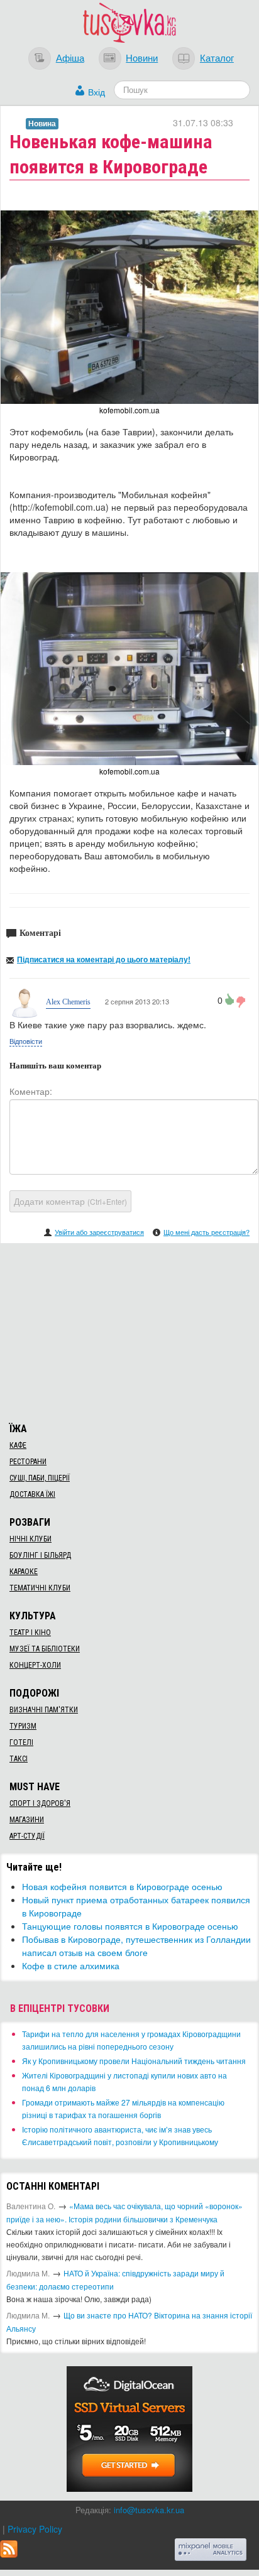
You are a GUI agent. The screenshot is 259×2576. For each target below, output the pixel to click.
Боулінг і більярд (40, 1555)
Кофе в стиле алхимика (71, 1965)
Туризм (23, 1726)
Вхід (96, 92)
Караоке (24, 1572)
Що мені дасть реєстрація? (207, 1232)
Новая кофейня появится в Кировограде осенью (122, 1886)
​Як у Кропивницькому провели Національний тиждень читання (134, 2061)
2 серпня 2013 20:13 (136, 1001)
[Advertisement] (129, 1331)
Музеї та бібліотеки (45, 1649)
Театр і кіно (30, 1633)
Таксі (19, 1759)
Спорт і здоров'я (40, 1803)
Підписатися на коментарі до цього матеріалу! (104, 959)
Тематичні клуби (40, 1588)
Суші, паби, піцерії (40, 1478)
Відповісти (26, 1041)
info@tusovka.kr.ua (149, 2510)
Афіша (70, 57)
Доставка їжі (32, 1494)
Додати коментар (70, 1201)
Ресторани (28, 1462)
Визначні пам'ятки (44, 1710)
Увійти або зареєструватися (99, 1232)
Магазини (27, 1820)
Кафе (18, 1445)
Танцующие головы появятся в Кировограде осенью (130, 1926)
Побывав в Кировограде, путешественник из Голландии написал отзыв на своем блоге (136, 1946)
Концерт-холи (35, 1665)
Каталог (217, 57)
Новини (142, 57)
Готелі (21, 1742)
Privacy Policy (35, 2529)
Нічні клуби (30, 1539)
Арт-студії (27, 1836)
